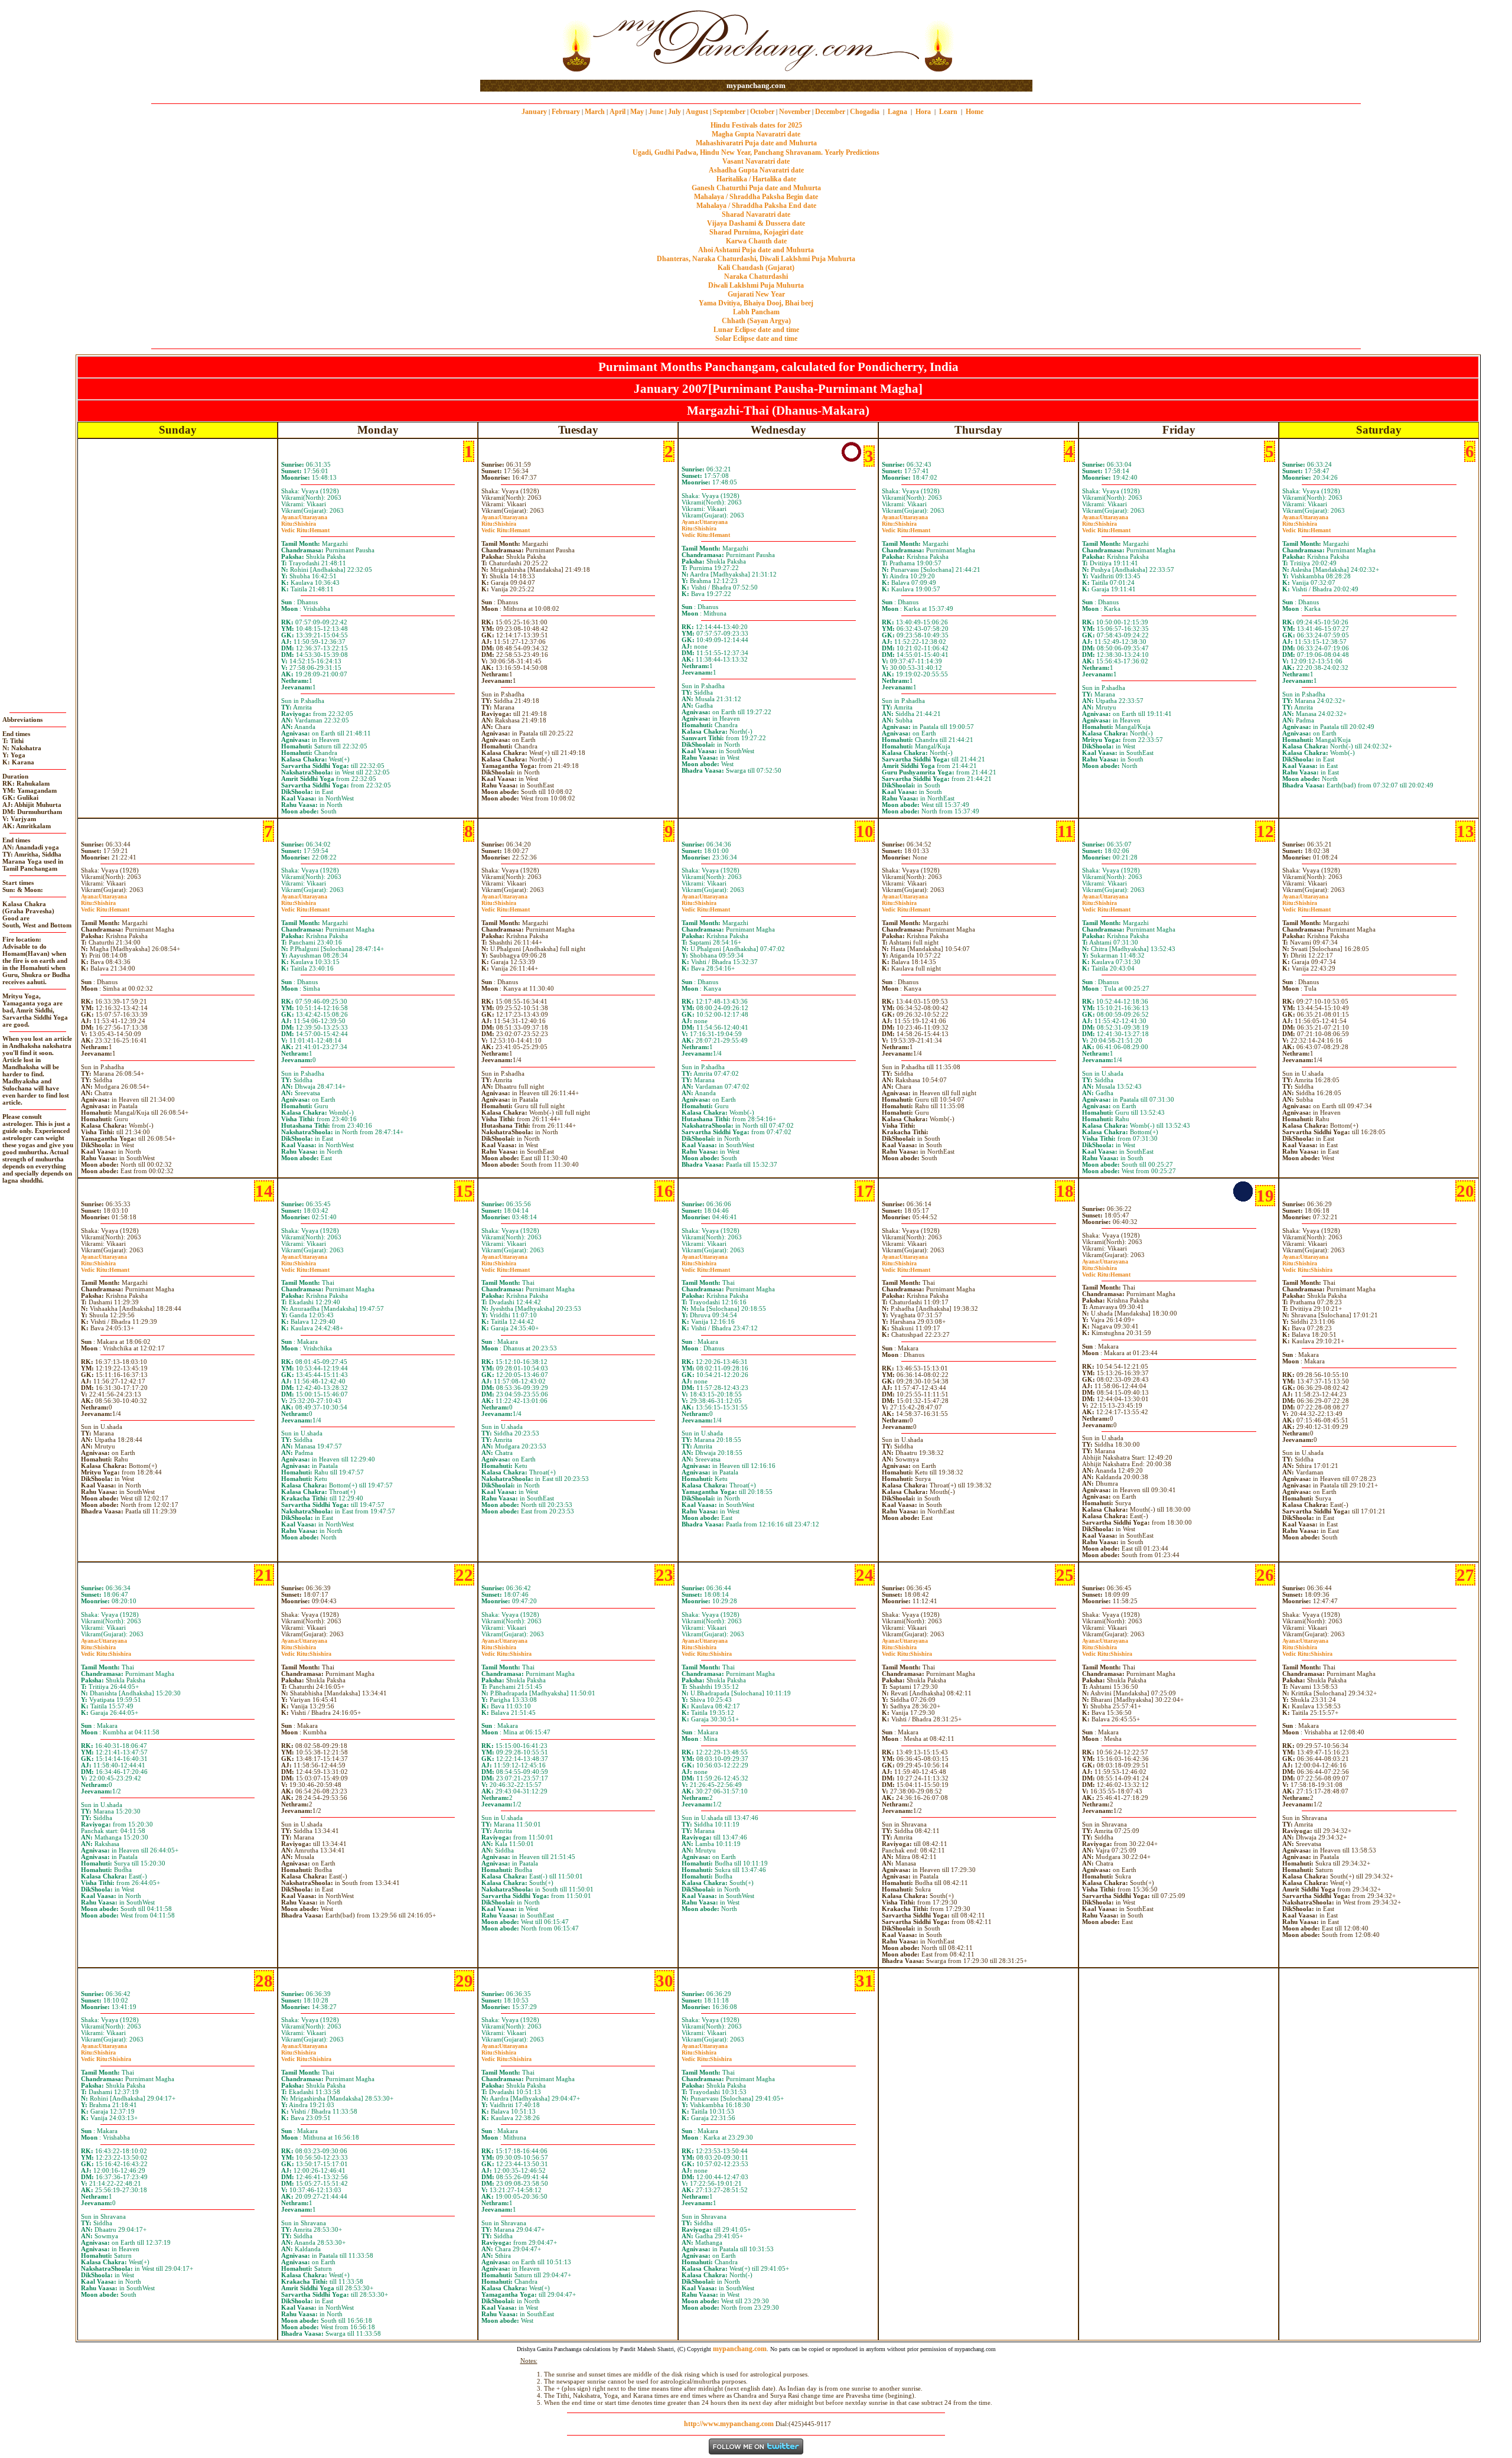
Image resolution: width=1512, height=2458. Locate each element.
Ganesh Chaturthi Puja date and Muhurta (756, 188)
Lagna (897, 112)
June (656, 112)
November (795, 112)
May (637, 112)
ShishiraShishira (1307, 1267)
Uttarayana (304, 517)
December (830, 112)
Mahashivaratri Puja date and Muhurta (756, 143)
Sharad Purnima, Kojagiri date (756, 232)
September (729, 112)
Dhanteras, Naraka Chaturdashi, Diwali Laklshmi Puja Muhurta (756, 259)
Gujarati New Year (756, 294)
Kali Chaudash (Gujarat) (756, 268)
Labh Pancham (756, 312)
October (762, 112)
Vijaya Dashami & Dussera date (756, 223)
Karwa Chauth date (756, 241)
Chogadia (865, 112)
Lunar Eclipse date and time (756, 330)
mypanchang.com (756, 85)
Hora (923, 112)
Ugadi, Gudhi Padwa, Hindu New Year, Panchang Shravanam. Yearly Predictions (756, 152)
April (617, 112)
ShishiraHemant (305, 527)
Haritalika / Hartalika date (756, 179)
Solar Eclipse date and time (756, 338)
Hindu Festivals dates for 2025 (756, 125)
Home (975, 112)
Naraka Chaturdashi (756, 276)
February (566, 112)
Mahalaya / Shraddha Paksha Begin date (756, 197)
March (595, 112)
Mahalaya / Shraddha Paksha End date (756, 206)
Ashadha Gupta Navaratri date (756, 170)
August (697, 112)
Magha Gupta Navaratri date (756, 134)
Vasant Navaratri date (756, 161)
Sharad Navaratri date (756, 214)
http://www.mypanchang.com (729, 2424)
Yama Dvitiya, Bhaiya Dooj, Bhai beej (756, 303)
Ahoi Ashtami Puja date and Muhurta (756, 250)
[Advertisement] (518, 40)
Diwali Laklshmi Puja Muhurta (756, 285)
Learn (948, 112)
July (674, 112)
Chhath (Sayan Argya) (756, 321)
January (534, 112)
